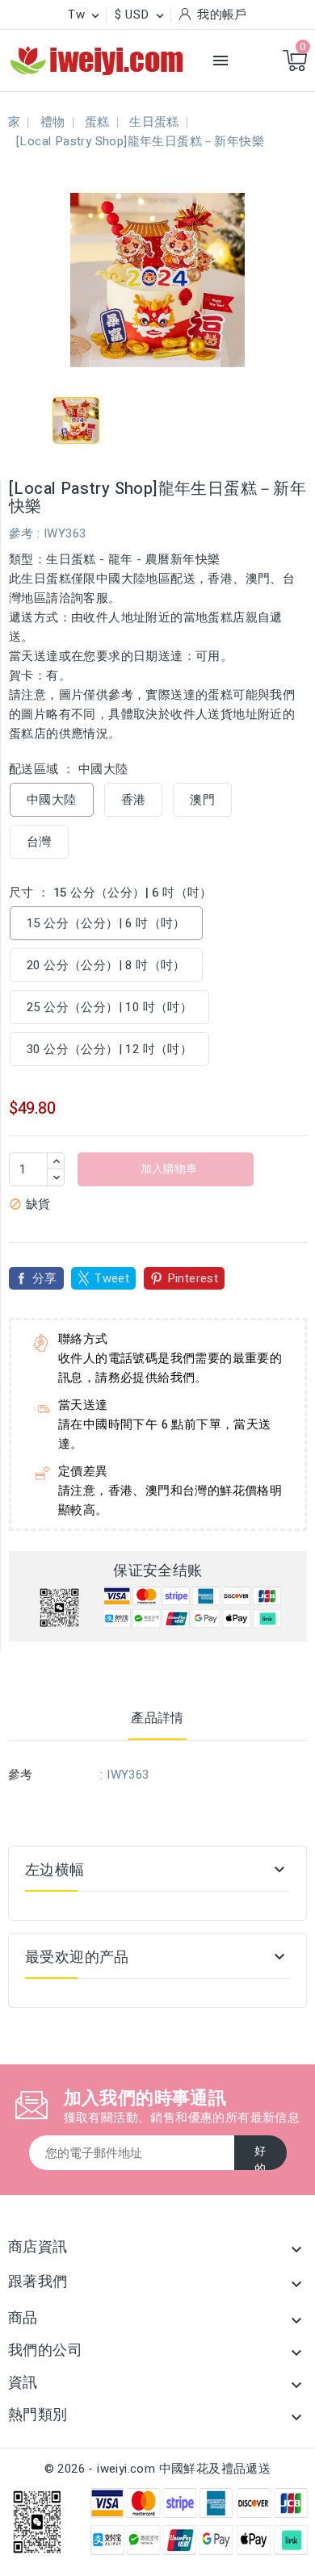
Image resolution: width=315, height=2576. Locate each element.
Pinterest (193, 1278)
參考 (21, 533)
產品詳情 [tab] (157, 1718)
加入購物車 (168, 1169)
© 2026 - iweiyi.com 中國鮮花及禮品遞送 (158, 2469)
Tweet (112, 1278)
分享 (45, 1278)
